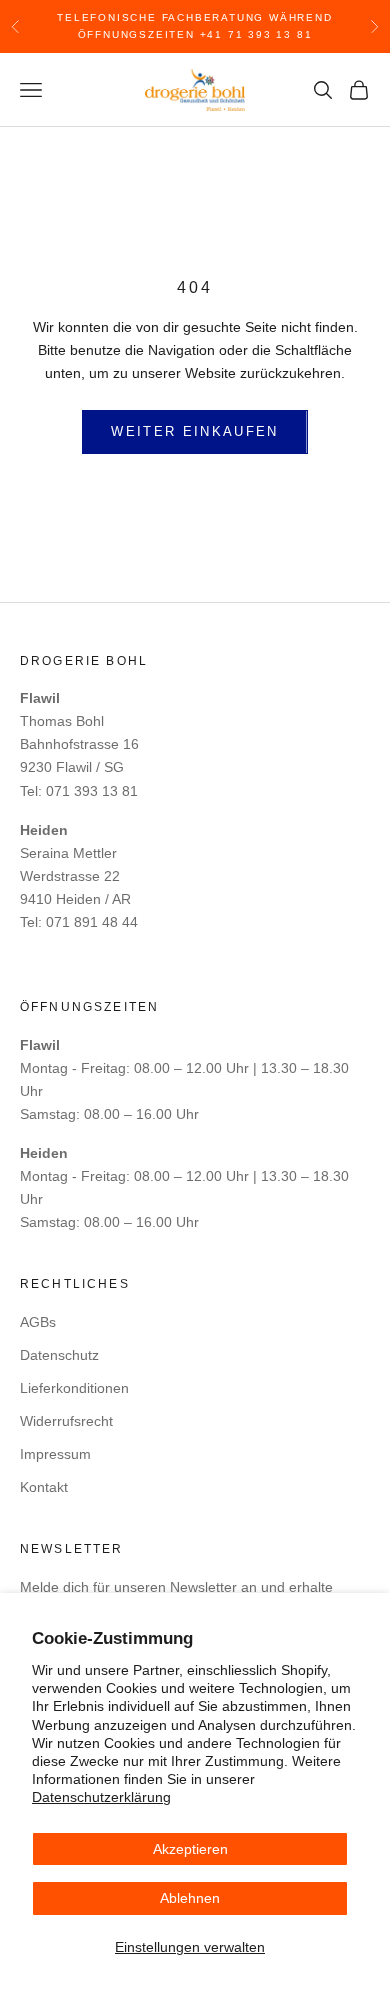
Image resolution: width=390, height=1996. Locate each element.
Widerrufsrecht (66, 1421)
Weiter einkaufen (194, 431)
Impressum (55, 1454)
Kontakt (44, 1487)
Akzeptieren (190, 1849)
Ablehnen (190, 1898)
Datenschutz (59, 1355)
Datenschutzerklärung (101, 1797)
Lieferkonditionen (74, 1388)
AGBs (38, 1322)
